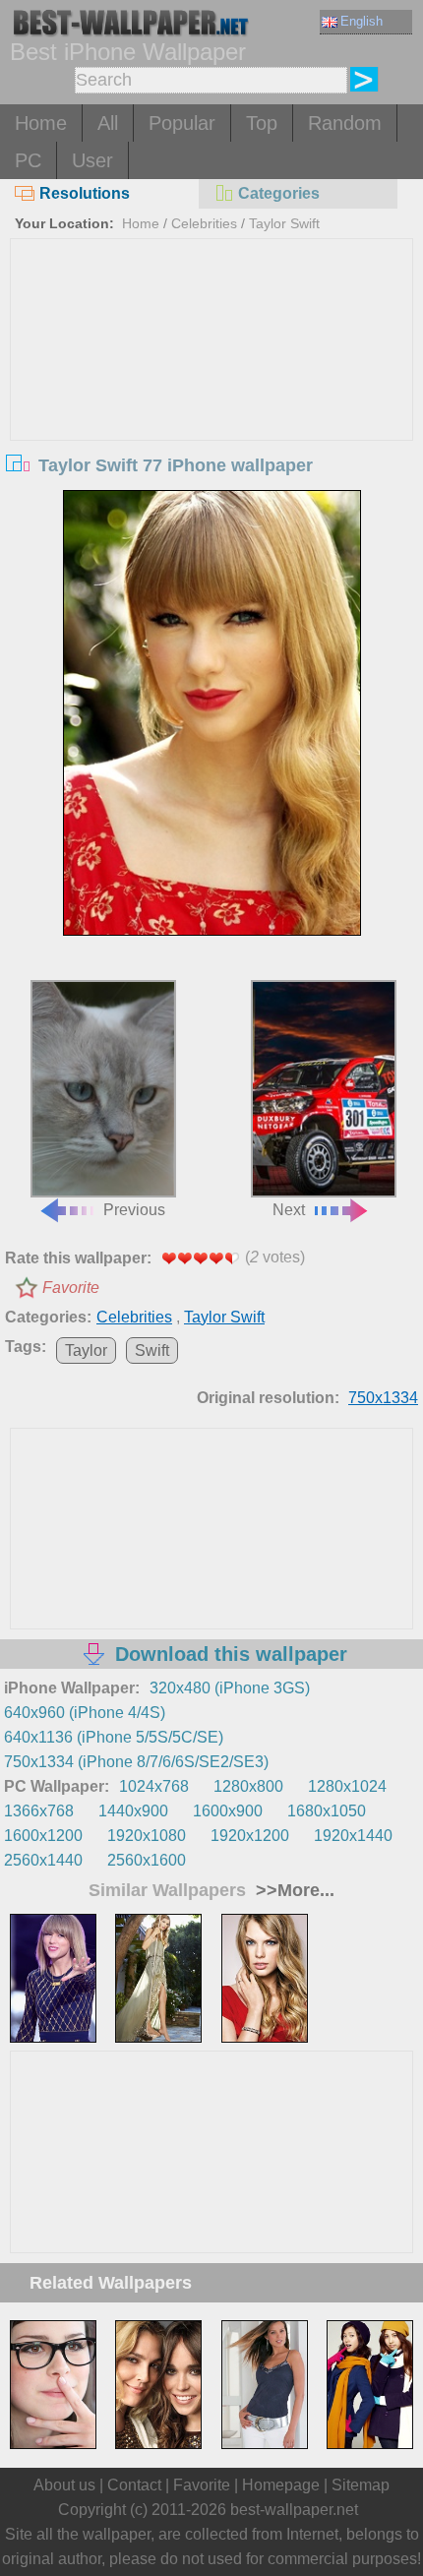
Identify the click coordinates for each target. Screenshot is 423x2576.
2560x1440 (43, 1860)
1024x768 (154, 1786)
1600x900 (228, 1811)
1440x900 (133, 1811)
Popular (182, 123)
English (362, 21)
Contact (134, 2485)
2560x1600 (147, 1860)
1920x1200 (250, 1836)
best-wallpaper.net (294, 2510)
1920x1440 (353, 1836)
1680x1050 (327, 1811)
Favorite (71, 1288)
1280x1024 (347, 1786)
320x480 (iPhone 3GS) (230, 1688)
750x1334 (383, 1398)
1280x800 (248, 1786)
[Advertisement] (212, 387)
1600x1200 (43, 1836)
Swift (152, 1350)
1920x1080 (147, 1836)
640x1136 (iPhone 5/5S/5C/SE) (114, 1737)
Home (41, 123)
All (108, 123)
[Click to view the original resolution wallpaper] (212, 713)
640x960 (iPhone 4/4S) (85, 1713)
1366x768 (39, 1811)
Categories (279, 193)
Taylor (86, 1350)
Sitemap (361, 2485)
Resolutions (85, 193)
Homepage (281, 2485)
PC (28, 160)
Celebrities (204, 223)
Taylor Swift (284, 223)
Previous (134, 1210)
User (92, 160)
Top (262, 123)
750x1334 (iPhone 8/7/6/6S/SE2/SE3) (136, 1762)
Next (289, 1210)
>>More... (293, 1890)
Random (345, 123)
